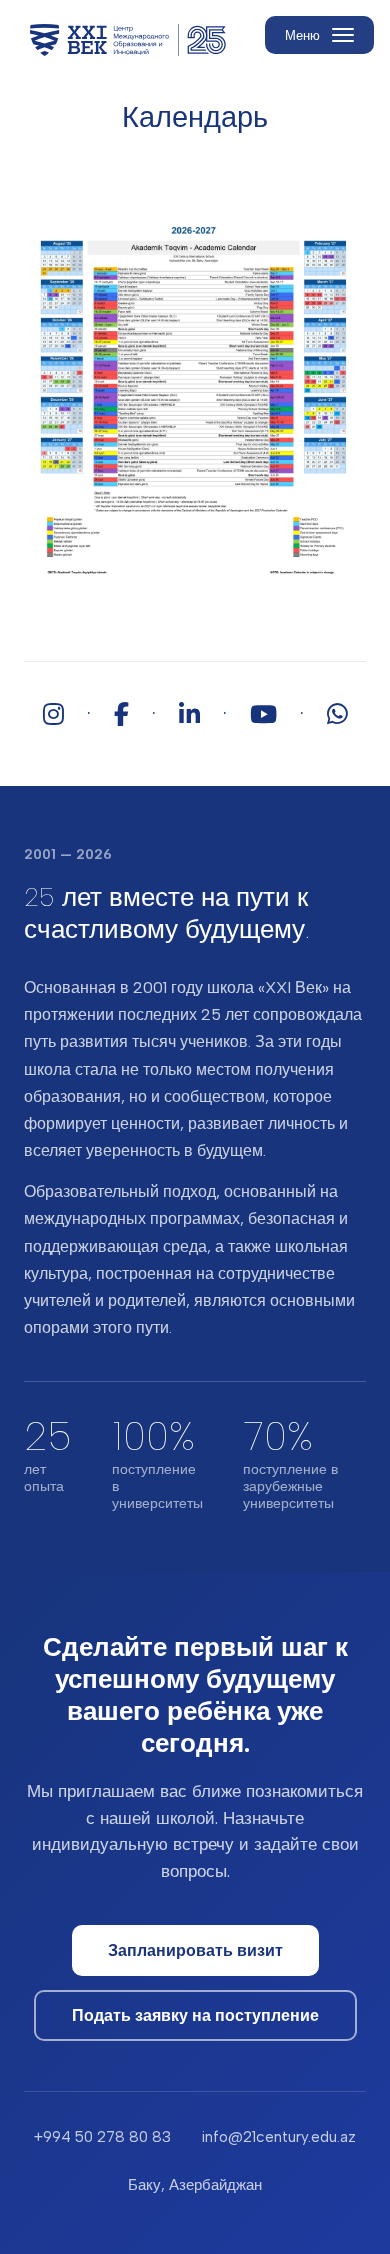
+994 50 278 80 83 (102, 2137)
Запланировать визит (195, 1950)
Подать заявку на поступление (195, 2015)
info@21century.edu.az (278, 2137)
